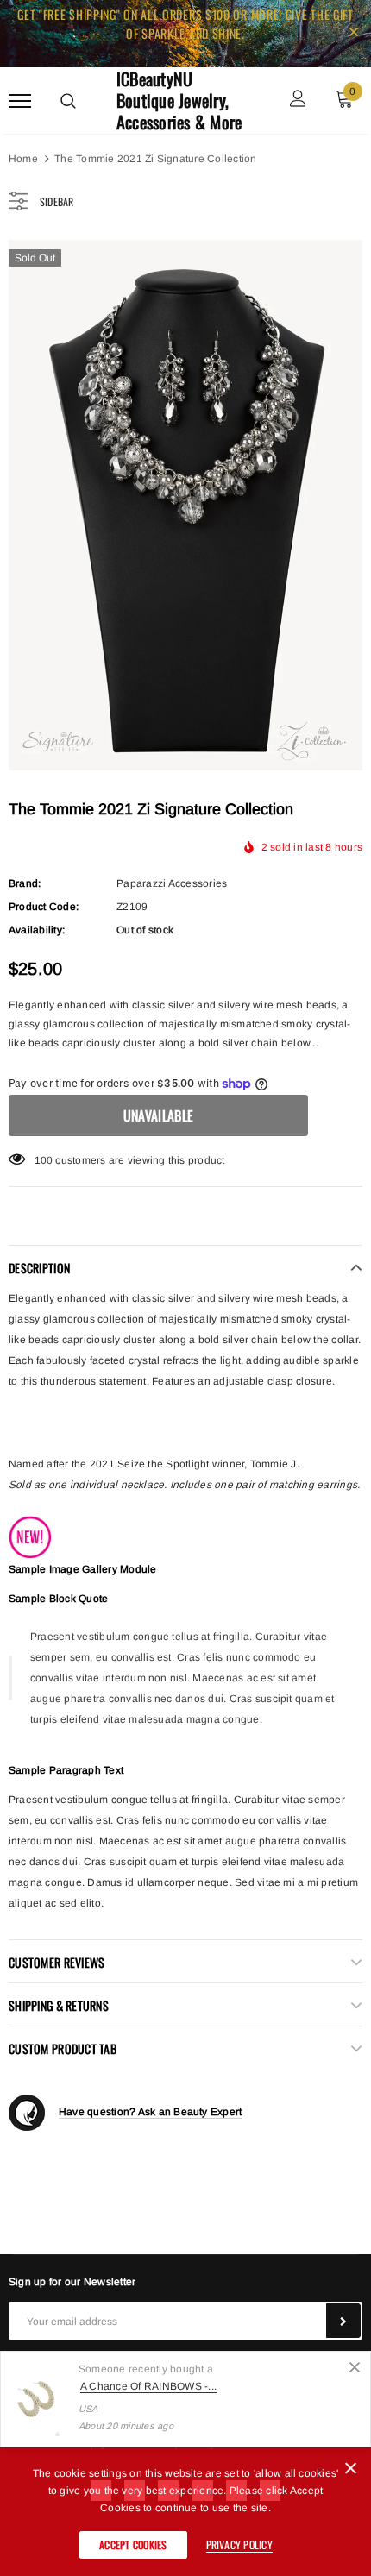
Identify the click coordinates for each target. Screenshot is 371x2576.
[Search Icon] (68, 101)
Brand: (25, 883)
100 (44, 1160)
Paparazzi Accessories (172, 883)
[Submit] (343, 2321)
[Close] (355, 2367)
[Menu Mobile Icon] (20, 101)
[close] (354, 34)
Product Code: (44, 907)
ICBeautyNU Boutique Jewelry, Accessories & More (179, 101)
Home (23, 159)
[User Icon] (298, 101)
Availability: (37, 930)
